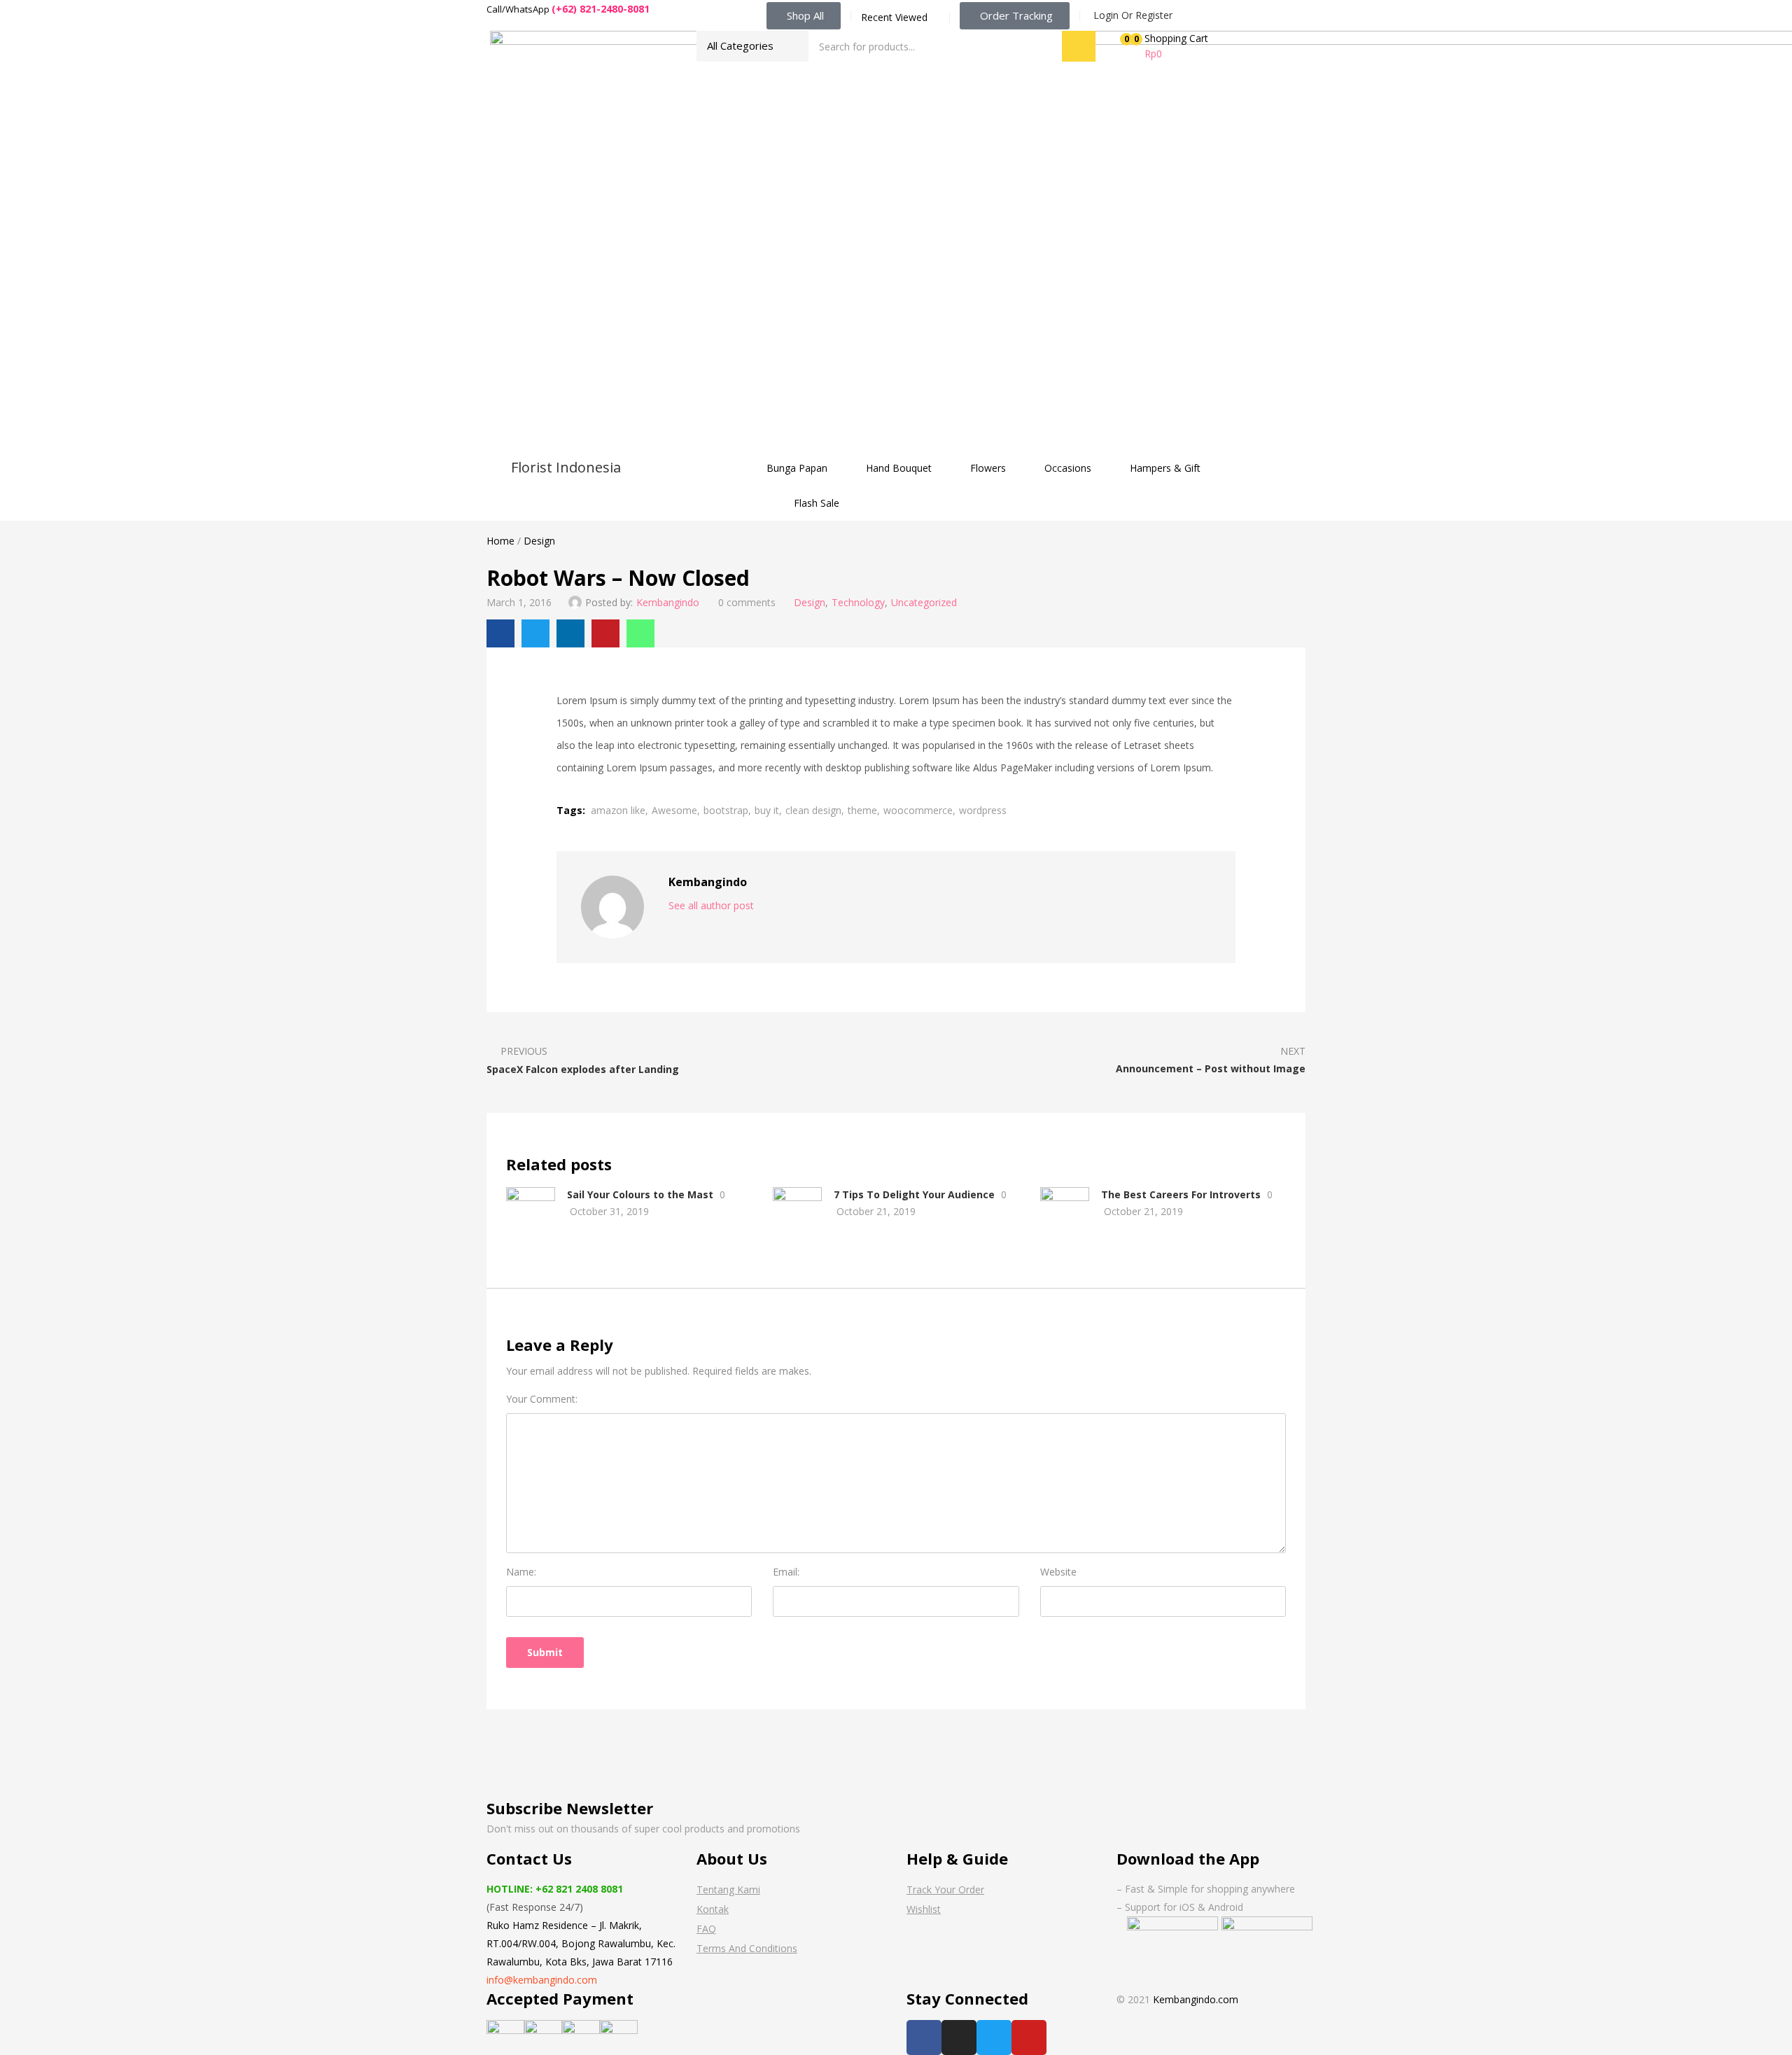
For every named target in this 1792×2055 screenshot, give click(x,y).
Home (500, 541)
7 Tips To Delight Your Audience (914, 1194)
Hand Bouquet (900, 468)
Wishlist (924, 1909)
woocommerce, (919, 810)
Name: (521, 1572)
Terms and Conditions (747, 1948)
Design (539, 541)
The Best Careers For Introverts (1181, 1194)
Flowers (989, 468)
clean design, (815, 810)
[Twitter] (994, 2038)
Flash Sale (817, 503)
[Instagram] (959, 2038)
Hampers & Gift (1167, 468)
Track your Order (945, 1889)
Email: (786, 1572)
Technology (858, 602)
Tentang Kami (728, 1889)
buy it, (768, 810)
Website (1058, 1572)
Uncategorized (924, 602)
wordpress (983, 810)
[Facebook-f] (924, 2038)
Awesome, (676, 810)
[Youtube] (1029, 2038)
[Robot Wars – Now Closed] (500, 633)
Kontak (713, 1909)
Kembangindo (668, 602)
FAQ (706, 1929)
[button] (804, 16)
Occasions (1069, 468)
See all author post (713, 905)
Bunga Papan (798, 468)
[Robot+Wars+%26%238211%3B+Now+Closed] (535, 633)
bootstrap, (727, 810)
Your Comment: (542, 1399)
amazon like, (619, 810)
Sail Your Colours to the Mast (640, 1194)
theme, (864, 810)
